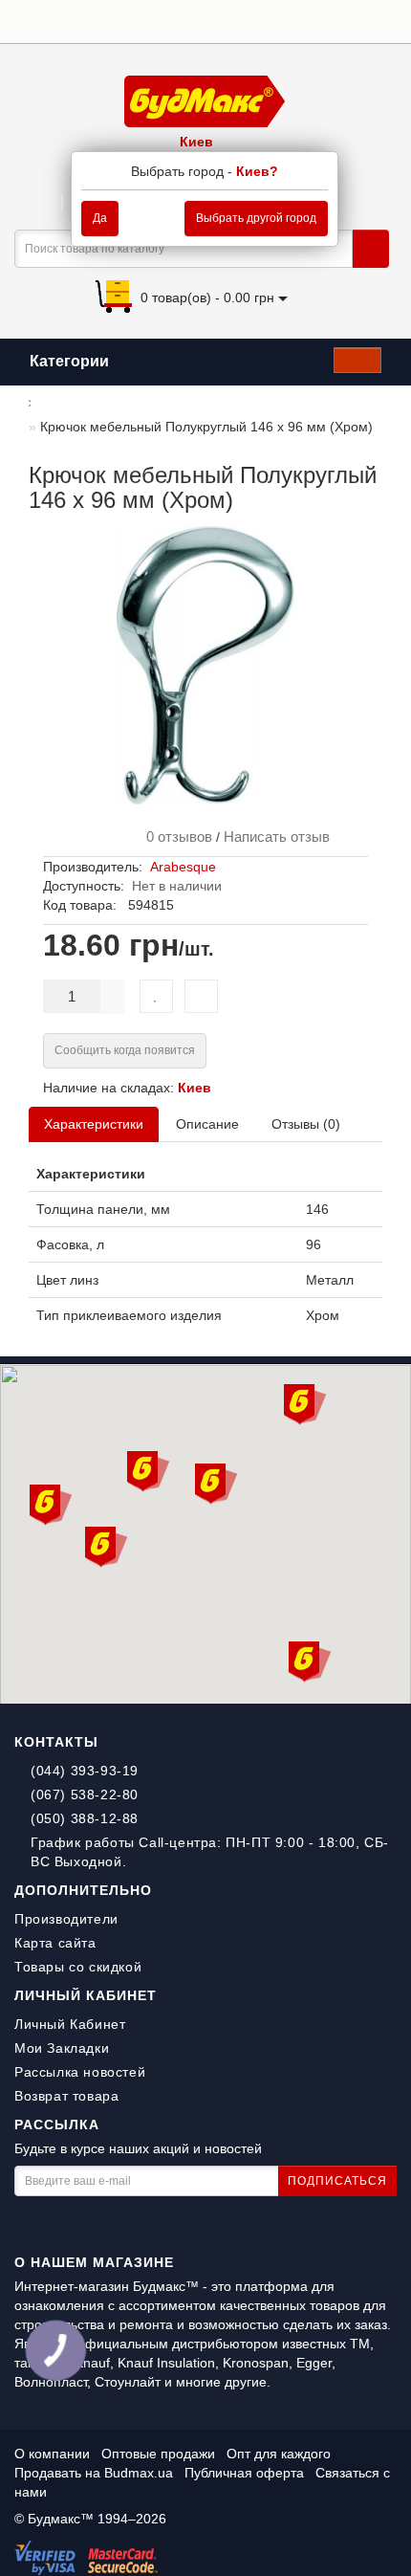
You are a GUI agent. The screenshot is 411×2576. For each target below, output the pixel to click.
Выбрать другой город (256, 218)
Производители (66, 1919)
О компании (52, 2454)
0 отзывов (175, 837)
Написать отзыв (277, 837)
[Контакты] (339, 20)
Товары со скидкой (78, 1967)
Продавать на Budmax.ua (96, 2473)
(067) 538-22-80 (85, 1794)
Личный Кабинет (70, 2024)
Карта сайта (55, 1943)
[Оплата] (291, 20)
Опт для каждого (279, 2454)
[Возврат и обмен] (315, 20)
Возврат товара (66, 2096)
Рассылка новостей (80, 2072)
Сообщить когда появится (125, 1050)
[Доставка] (267, 20)
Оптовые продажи (158, 2454)
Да (100, 218)
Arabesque (183, 867)
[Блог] (387, 20)
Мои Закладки (62, 2048)
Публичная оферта (244, 2473)
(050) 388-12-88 (85, 1818)
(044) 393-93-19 (85, 1771)
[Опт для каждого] (363, 20)
